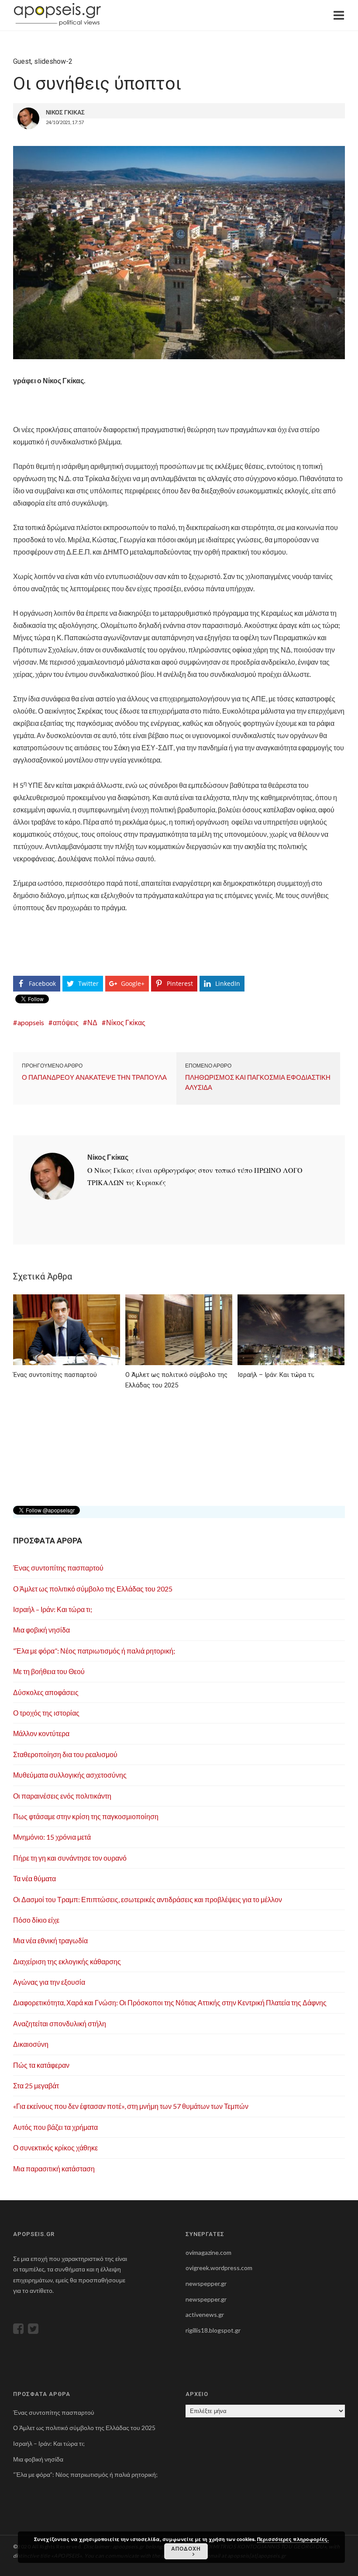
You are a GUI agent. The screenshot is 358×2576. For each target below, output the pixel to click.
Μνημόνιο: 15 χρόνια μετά (52, 1837)
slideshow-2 (53, 61)
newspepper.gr (206, 2283)
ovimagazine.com (208, 2252)
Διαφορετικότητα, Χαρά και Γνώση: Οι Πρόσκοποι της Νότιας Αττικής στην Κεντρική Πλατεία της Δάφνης (170, 2002)
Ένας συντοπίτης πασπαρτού (58, 1568)
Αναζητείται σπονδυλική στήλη (60, 2023)
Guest (22, 61)
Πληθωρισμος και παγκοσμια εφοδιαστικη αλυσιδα (258, 1082)
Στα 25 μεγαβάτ (36, 2085)
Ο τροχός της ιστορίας (46, 1713)
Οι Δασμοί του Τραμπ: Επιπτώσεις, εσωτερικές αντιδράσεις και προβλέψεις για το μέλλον (148, 1899)
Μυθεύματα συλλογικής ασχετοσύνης (70, 1775)
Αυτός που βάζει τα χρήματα (55, 2127)
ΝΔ (92, 1022)
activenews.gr (205, 2314)
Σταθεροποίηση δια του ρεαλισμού (65, 1754)
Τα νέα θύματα (34, 1878)
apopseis (31, 1022)
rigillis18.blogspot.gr (213, 2330)
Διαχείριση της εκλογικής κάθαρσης (67, 1961)
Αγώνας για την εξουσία (49, 1982)
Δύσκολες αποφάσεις (46, 1692)
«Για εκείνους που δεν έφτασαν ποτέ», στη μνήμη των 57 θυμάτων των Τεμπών (131, 2106)
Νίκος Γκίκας (126, 1022)
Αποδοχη (186, 2548)
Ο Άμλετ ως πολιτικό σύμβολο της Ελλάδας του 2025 (93, 1589)
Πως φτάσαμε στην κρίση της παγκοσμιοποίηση (86, 1816)
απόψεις (66, 1022)
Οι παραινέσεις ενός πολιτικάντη (62, 1796)
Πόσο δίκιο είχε (36, 1920)
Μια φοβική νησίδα (41, 1630)
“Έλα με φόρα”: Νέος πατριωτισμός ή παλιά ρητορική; (94, 1651)
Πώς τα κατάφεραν (41, 2065)
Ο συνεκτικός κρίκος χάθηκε (55, 2148)
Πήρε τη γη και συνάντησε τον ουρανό (70, 1858)
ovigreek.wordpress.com (219, 2268)
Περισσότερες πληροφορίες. (293, 2539)
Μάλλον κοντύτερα (41, 1733)
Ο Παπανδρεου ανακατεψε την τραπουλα (94, 1077)
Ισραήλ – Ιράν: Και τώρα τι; (53, 1609)
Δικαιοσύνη (31, 2044)
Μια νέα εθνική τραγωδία (50, 1940)
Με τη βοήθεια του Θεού (49, 1671)
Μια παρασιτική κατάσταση (54, 2169)
